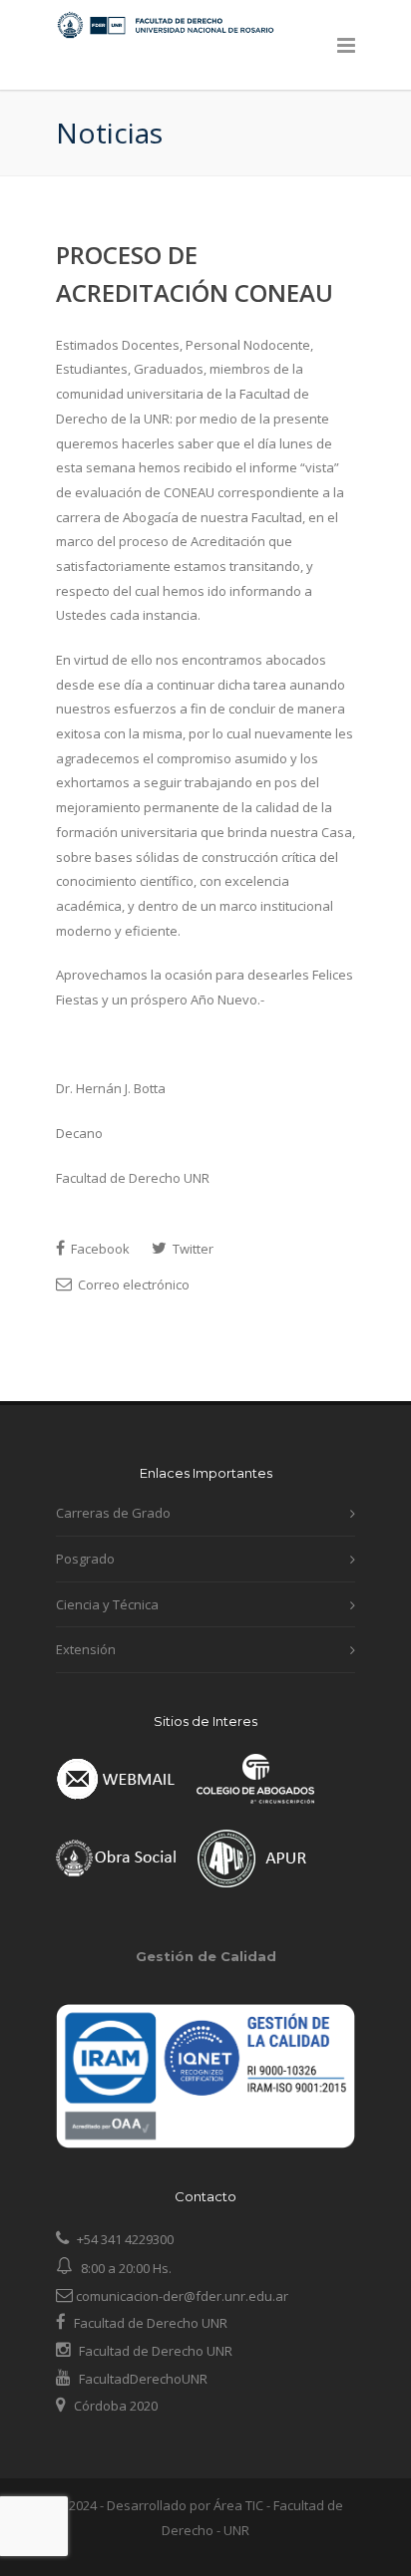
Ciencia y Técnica (107, 1604)
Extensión (86, 1649)
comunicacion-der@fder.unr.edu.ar (181, 2296)
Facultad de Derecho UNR (151, 2323)
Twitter (192, 1249)
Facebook (99, 1249)
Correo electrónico (132, 1285)
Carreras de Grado (113, 1513)
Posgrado (85, 1559)
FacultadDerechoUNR (142, 2379)
